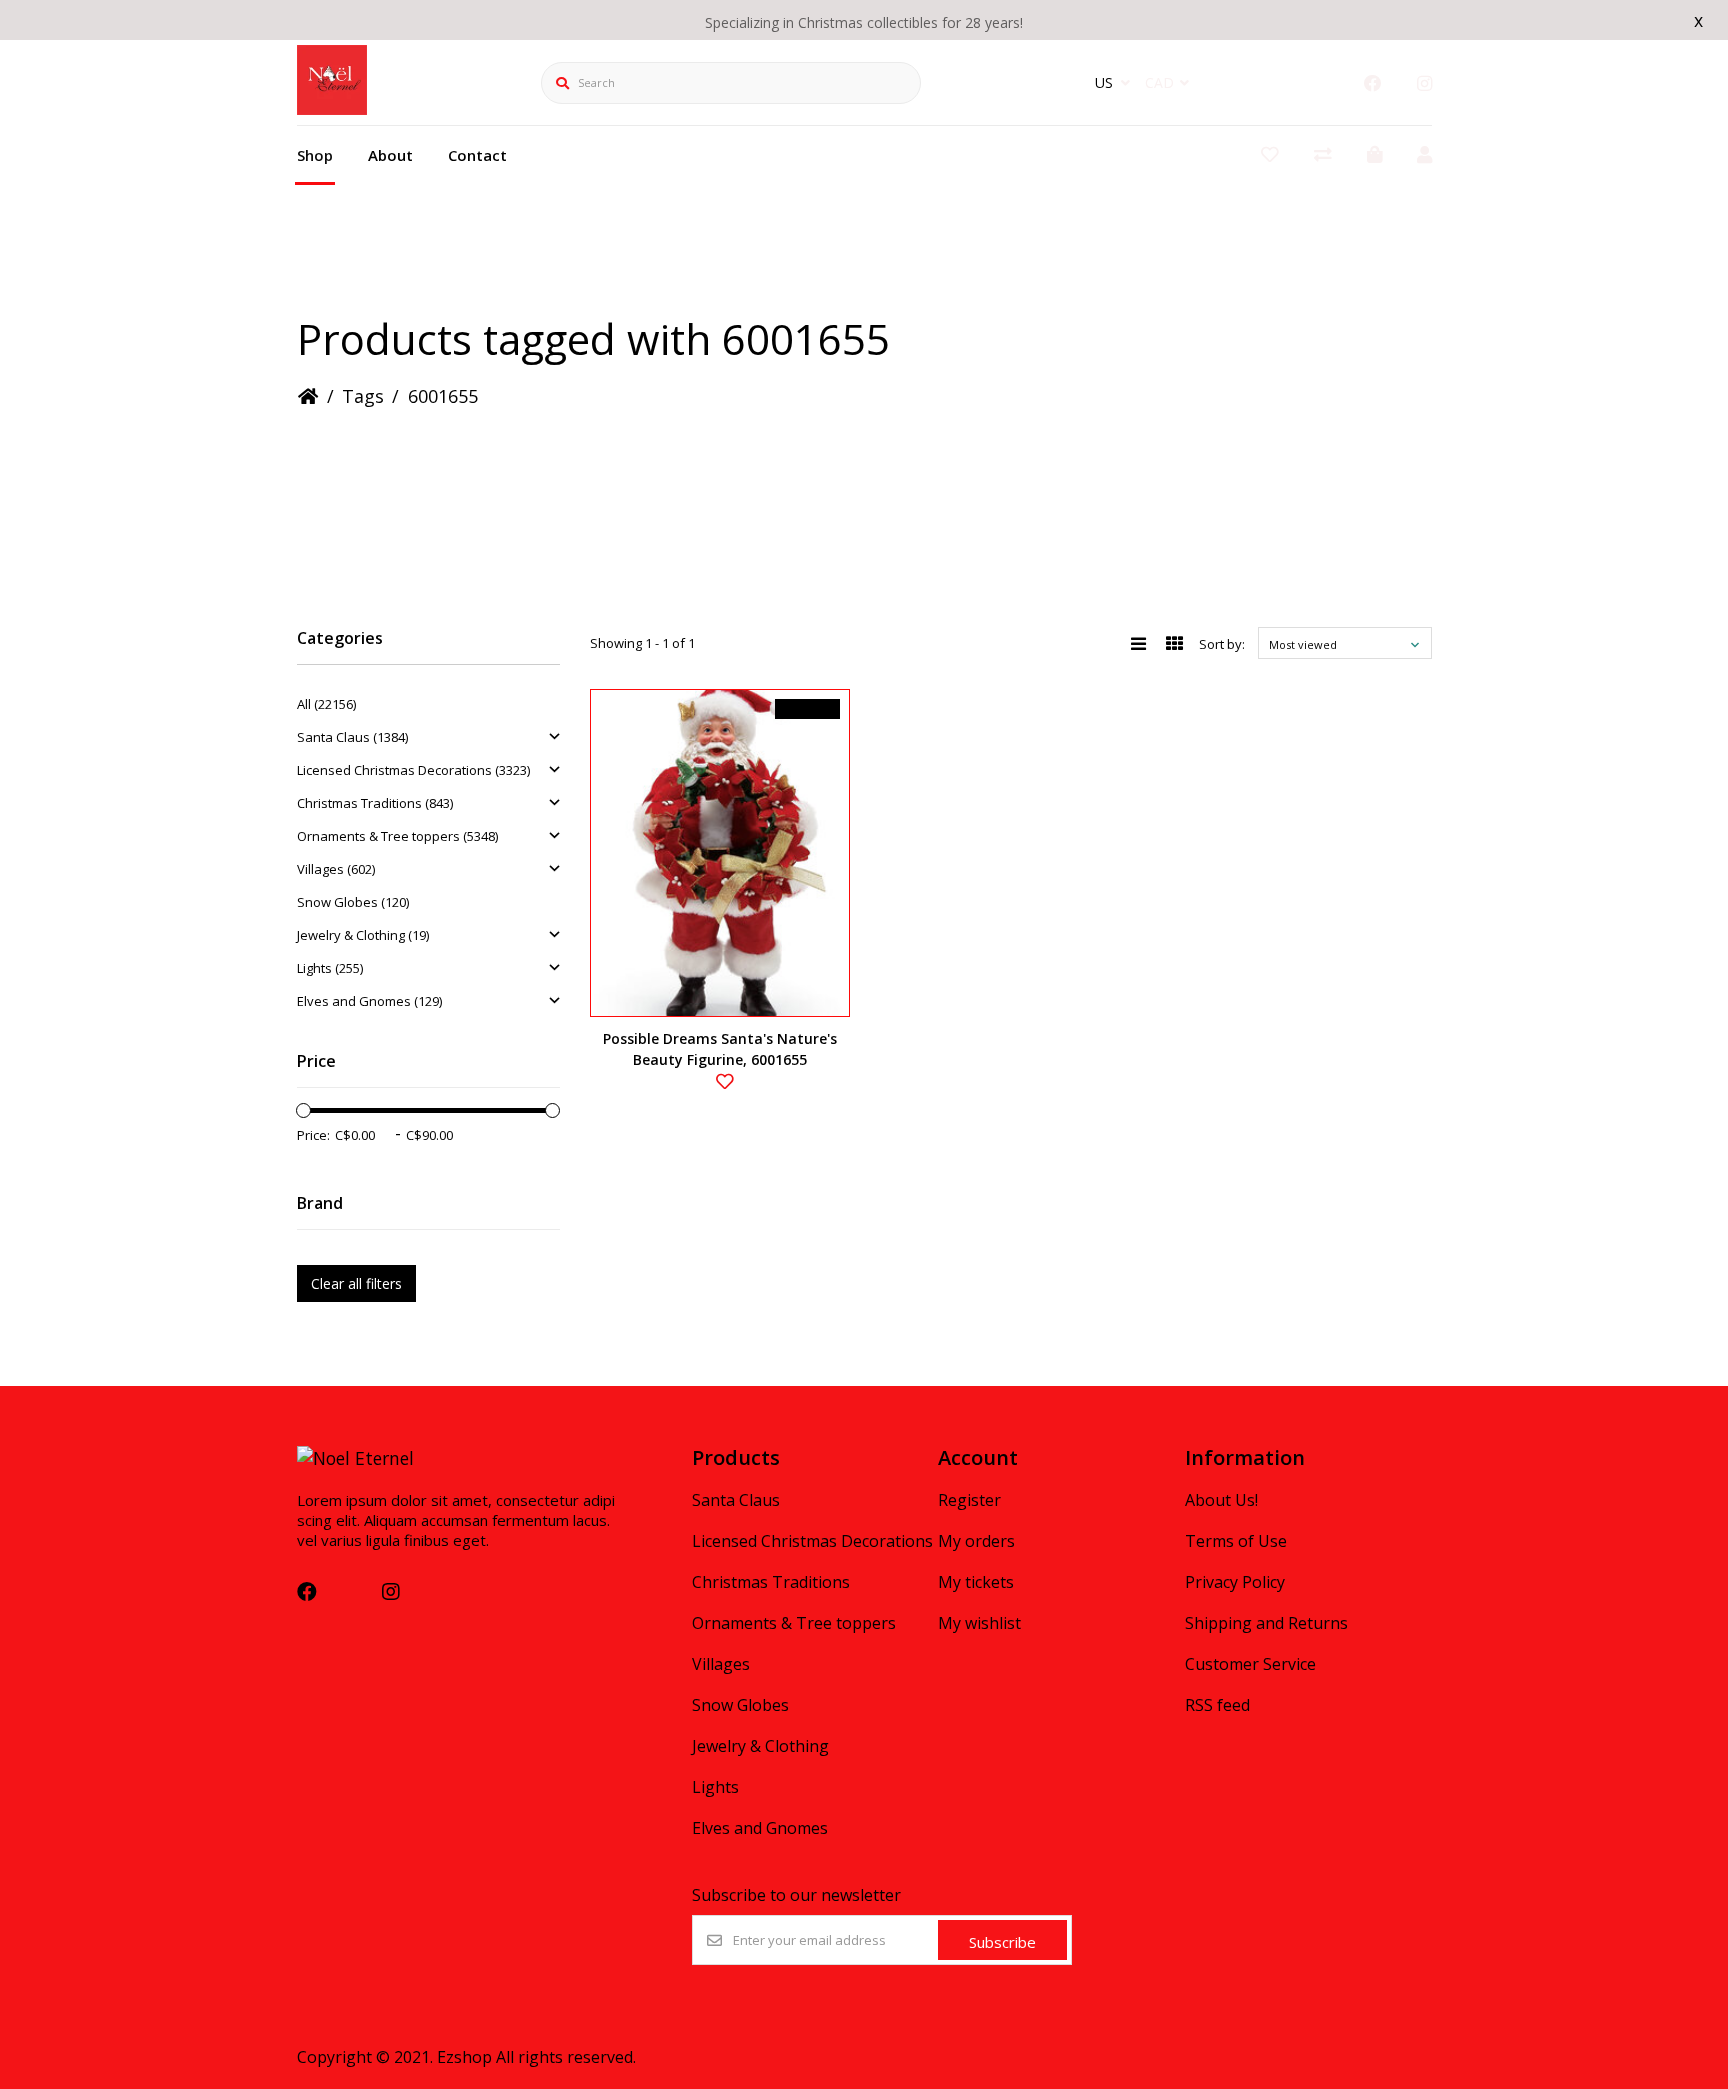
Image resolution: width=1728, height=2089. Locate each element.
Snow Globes (740, 1705)
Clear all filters (356, 1283)
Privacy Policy (1235, 1582)
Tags (363, 396)
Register (969, 1500)
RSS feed (1217, 1705)
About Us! (1221, 1500)
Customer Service (1250, 1664)
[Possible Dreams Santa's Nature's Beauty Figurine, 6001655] (720, 853)
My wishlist (979, 1623)
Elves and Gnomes (760, 1828)
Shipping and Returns (1266, 1623)
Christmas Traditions (771, 1582)
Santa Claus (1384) (352, 737)
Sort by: (1222, 644)
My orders (976, 1541)
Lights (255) (330, 968)
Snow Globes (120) (353, 902)
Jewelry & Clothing (760, 1746)
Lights (715, 1787)
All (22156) (326, 704)
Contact (477, 155)
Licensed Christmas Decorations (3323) (413, 770)
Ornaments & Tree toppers (794, 1623)
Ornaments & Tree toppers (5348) (397, 836)
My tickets (976, 1582)
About (390, 155)
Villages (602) (336, 869)
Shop (315, 155)
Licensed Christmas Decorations (812, 1541)
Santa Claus (736, 1500)
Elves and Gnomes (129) (369, 1001)
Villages (721, 1664)
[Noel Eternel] (332, 108)
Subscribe (1002, 1942)
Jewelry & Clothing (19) (363, 935)
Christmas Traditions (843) (375, 803)
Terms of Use (1236, 1541)
